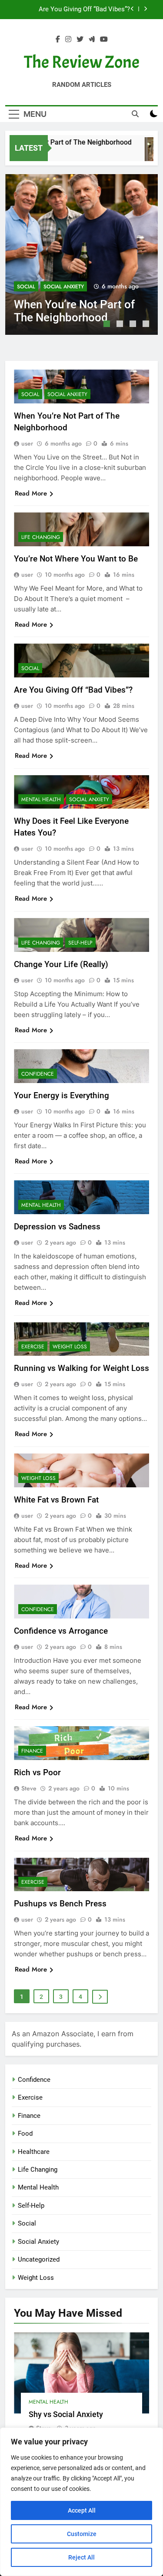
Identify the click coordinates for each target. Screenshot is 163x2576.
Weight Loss (70, 1347)
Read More (31, 493)
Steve (29, 1788)
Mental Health (41, 799)
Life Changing (41, 537)
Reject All (81, 2557)
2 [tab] (121, 325)
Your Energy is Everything (62, 1095)
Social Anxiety (64, 287)
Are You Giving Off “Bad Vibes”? (73, 690)
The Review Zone (82, 62)
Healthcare (34, 2152)
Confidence (38, 1074)
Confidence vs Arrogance (61, 1631)
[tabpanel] (81, 254)
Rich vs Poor (37, 1772)
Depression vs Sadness (57, 1227)
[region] (81, 2502)
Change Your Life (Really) (61, 964)
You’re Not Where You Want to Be (76, 559)
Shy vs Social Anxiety (66, 2414)
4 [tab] (147, 325)
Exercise (33, 1347)
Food (25, 2133)
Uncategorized (39, 2259)
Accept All (82, 2510)
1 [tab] (108, 325)
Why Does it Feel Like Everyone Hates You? (75, 10)
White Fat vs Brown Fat (56, 1500)
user (27, 443)
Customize (82, 2534)
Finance (32, 1751)
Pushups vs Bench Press (60, 1904)
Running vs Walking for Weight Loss (81, 1368)
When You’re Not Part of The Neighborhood (74, 311)
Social (26, 287)
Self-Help (80, 943)
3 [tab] (134, 325)
